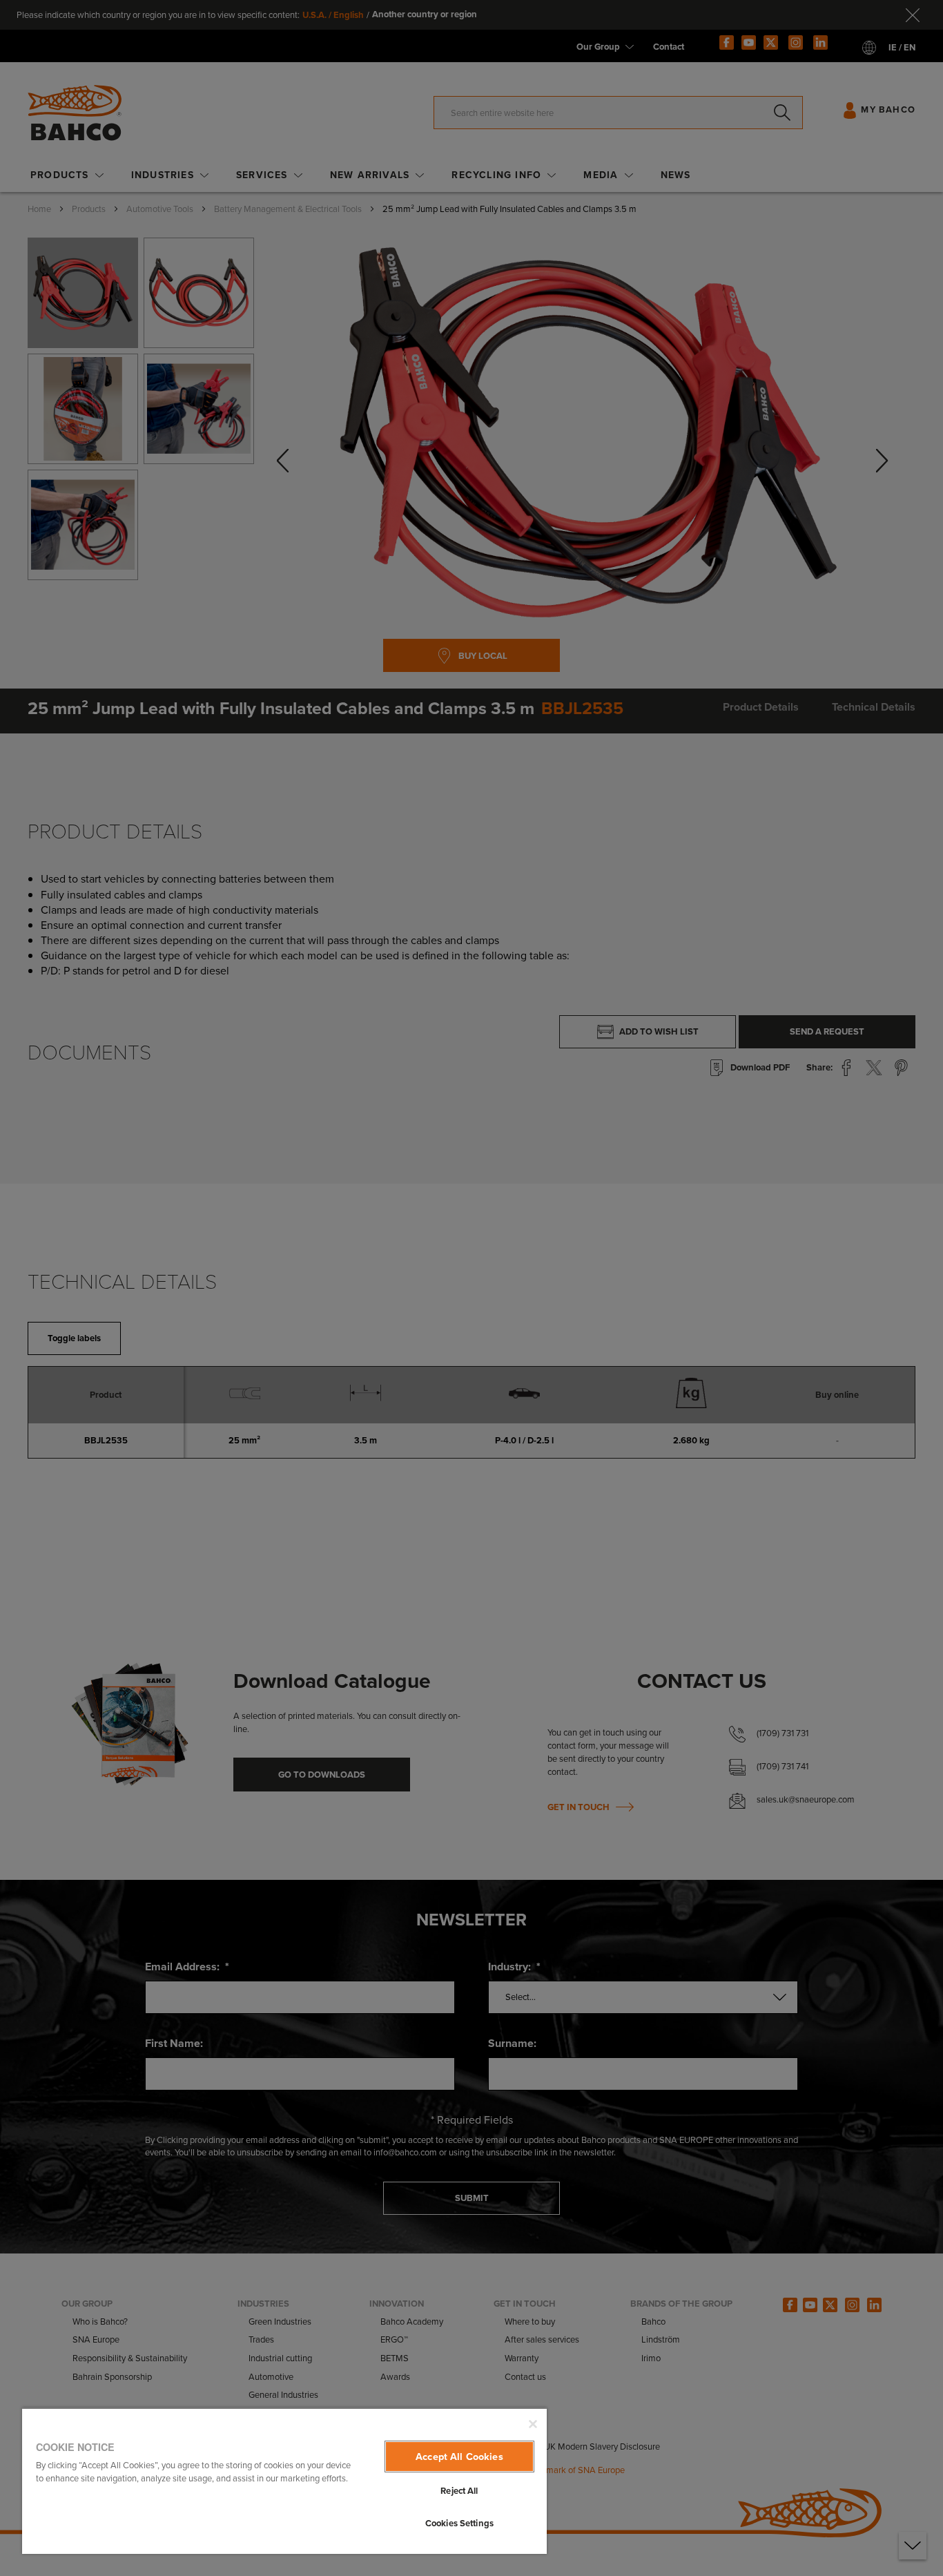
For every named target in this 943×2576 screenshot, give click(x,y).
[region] (284, 2481)
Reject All (459, 2491)
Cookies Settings (459, 2523)
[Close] (533, 2424)
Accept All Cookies (459, 2457)
